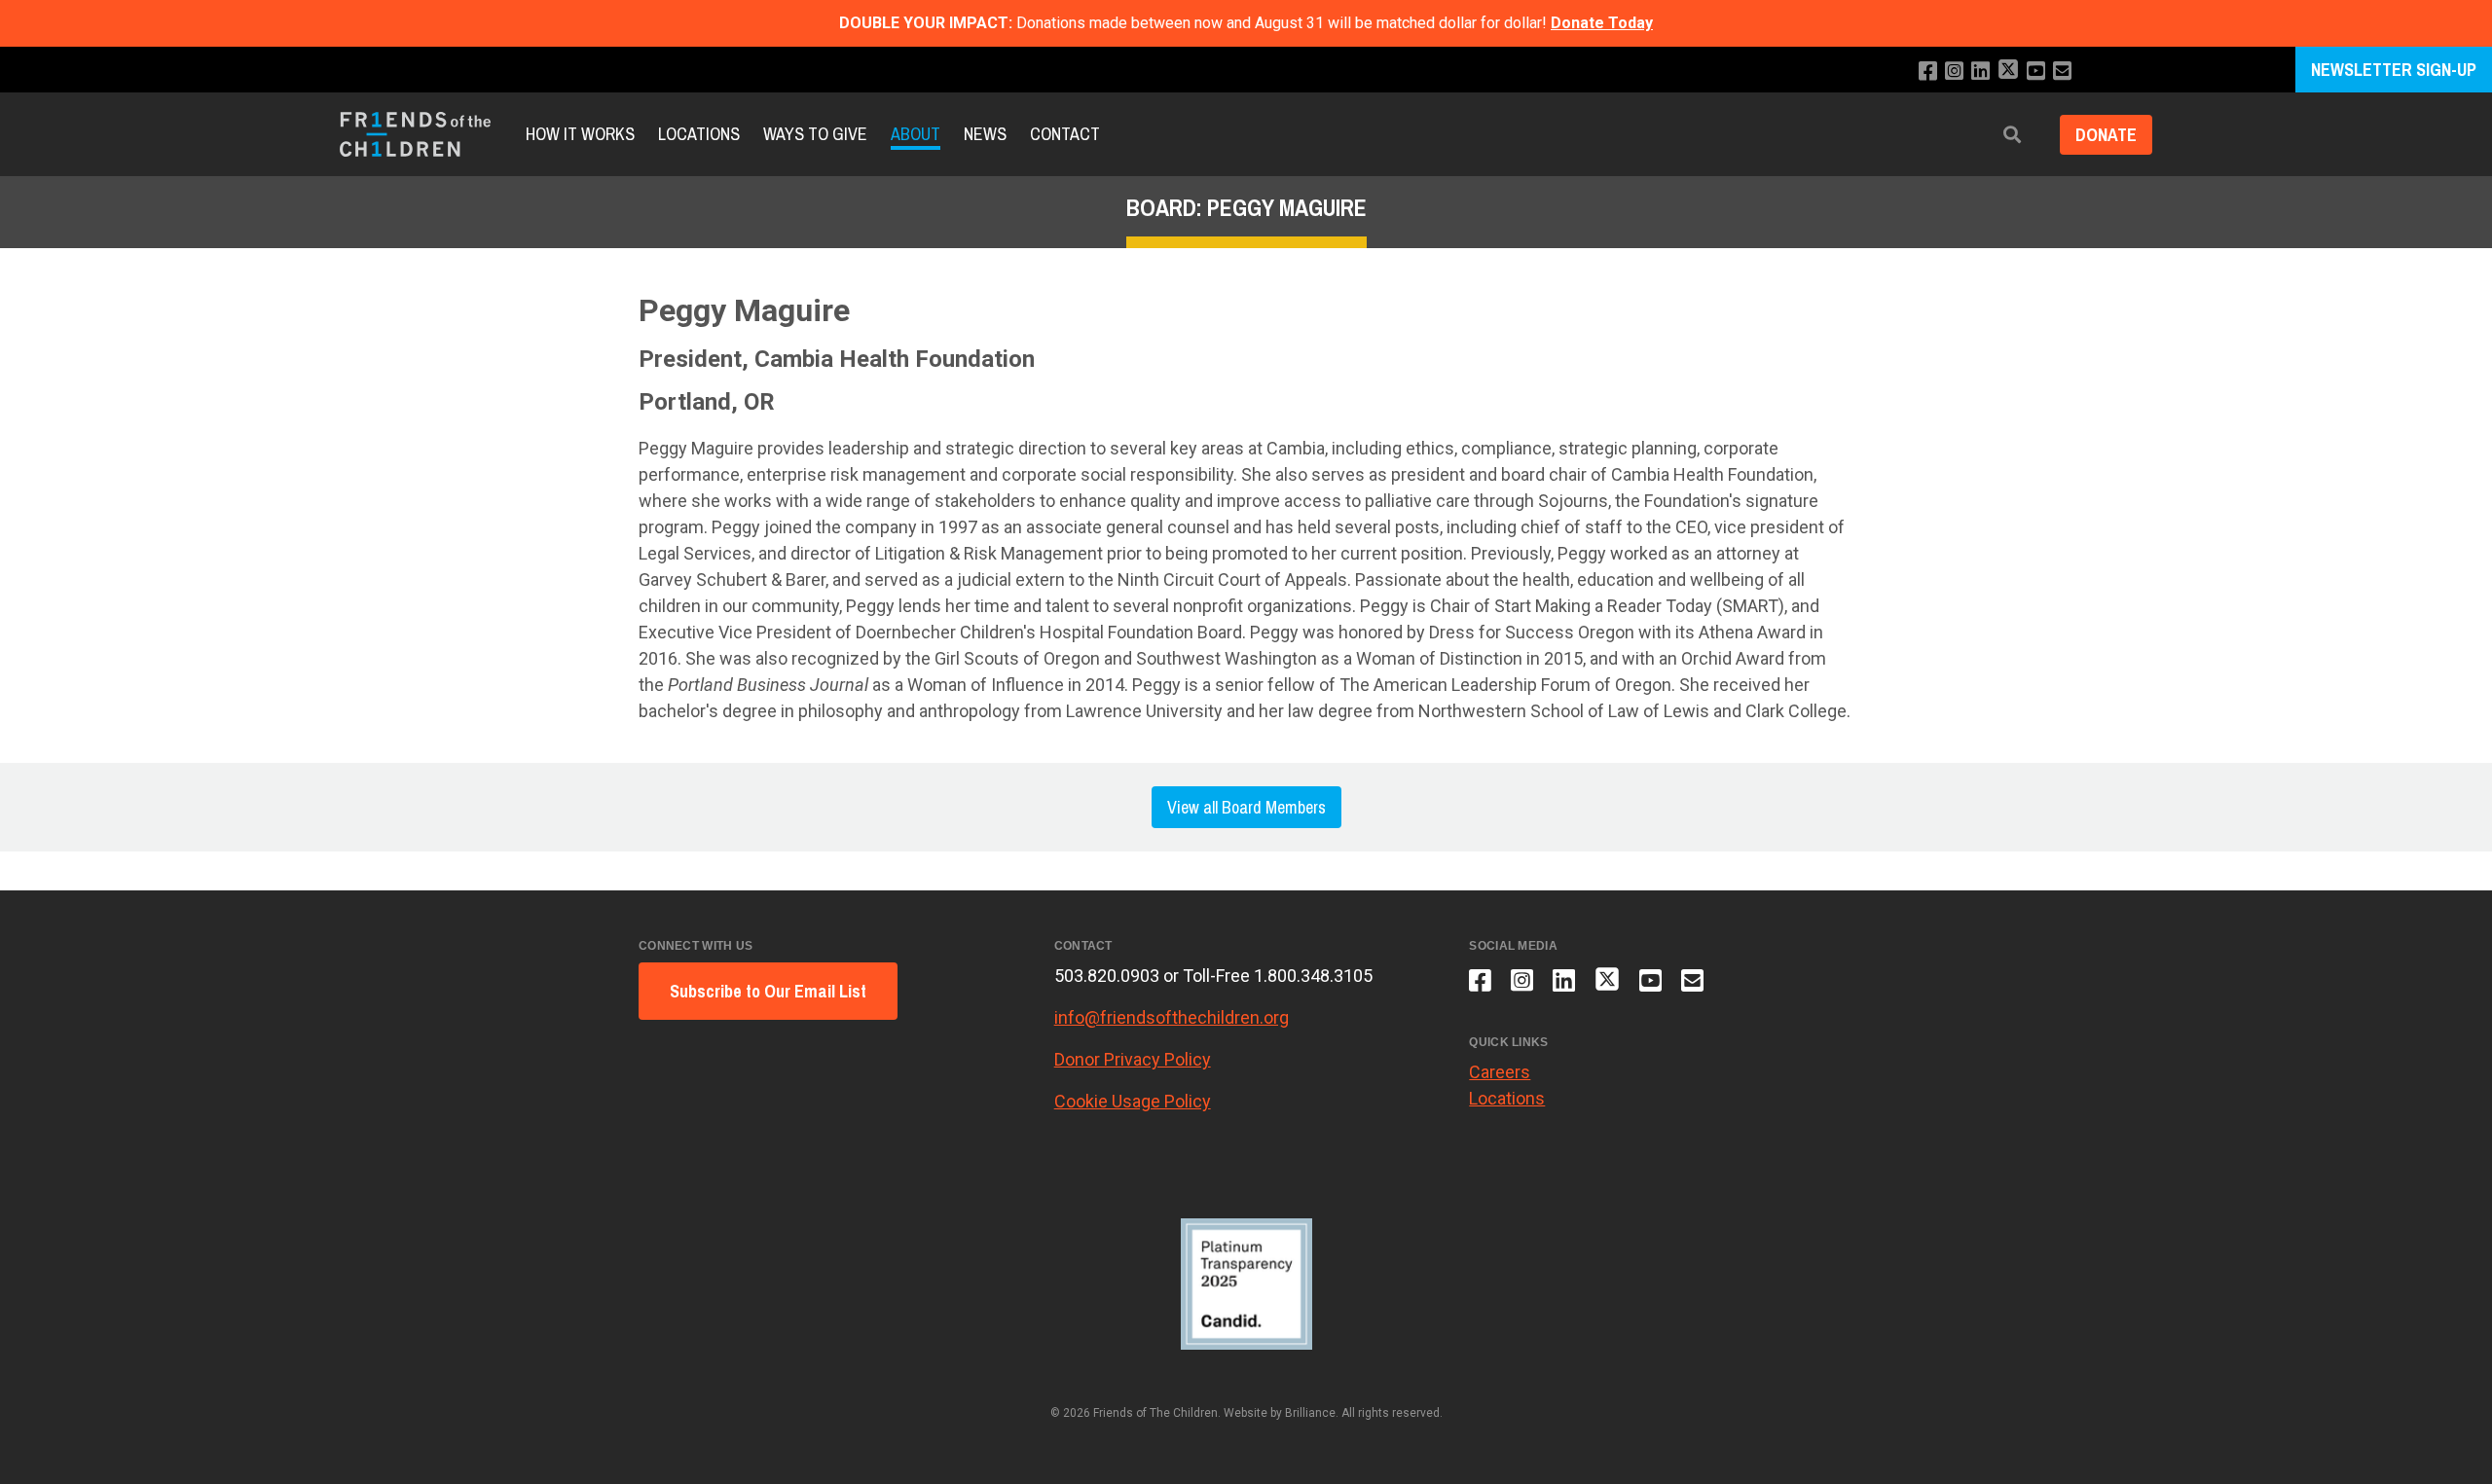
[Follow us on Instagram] (1954, 72)
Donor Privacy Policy (1133, 1059)
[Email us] (2062, 72)
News (985, 134)
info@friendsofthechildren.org (1172, 1017)
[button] (2012, 135)
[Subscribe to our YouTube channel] (2036, 72)
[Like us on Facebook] (1928, 72)
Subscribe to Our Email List (768, 991)
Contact (1065, 134)
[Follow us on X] (2008, 72)
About (916, 134)
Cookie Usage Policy (1133, 1101)
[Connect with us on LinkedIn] (1980, 72)
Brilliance (1310, 1413)
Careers (1500, 1072)
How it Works (580, 134)
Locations (699, 134)
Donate (2106, 135)
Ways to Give (815, 134)
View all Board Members (1246, 807)
